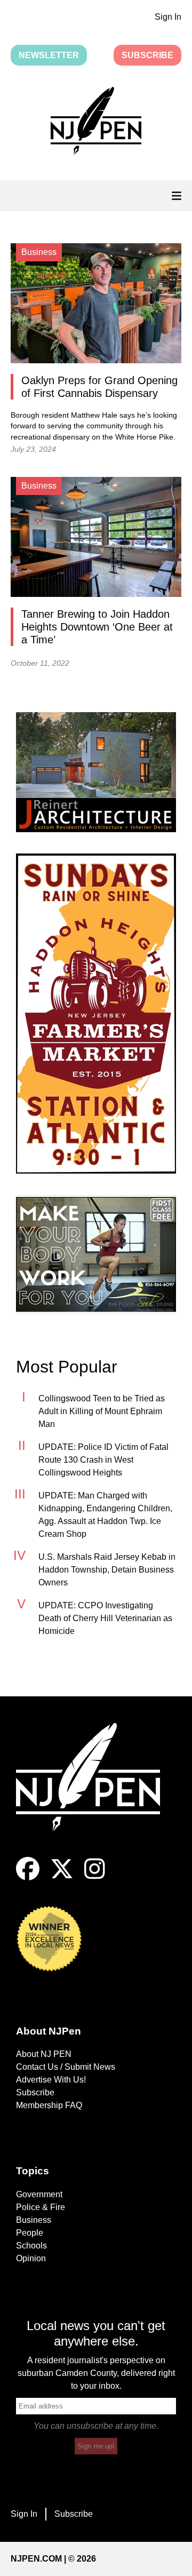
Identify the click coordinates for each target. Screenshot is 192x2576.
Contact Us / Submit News (66, 2067)
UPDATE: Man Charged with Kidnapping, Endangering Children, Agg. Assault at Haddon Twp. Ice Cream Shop (105, 1515)
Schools (31, 2246)
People (30, 2233)
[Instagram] (95, 1877)
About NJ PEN (44, 2054)
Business (34, 2220)
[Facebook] (28, 1877)
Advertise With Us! (51, 2080)
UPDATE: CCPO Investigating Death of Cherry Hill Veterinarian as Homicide (105, 1618)
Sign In (168, 17)
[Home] (96, 1790)
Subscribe (147, 55)
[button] (96, 123)
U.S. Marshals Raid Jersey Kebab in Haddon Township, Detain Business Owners (107, 1570)
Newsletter (49, 55)
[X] (62, 1877)
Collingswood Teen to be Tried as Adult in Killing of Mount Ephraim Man (102, 1411)
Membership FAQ (49, 2105)
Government (39, 2194)
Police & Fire (41, 2207)
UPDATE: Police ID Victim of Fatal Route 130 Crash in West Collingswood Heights (103, 1460)
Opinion (31, 2258)
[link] (96, 772)
